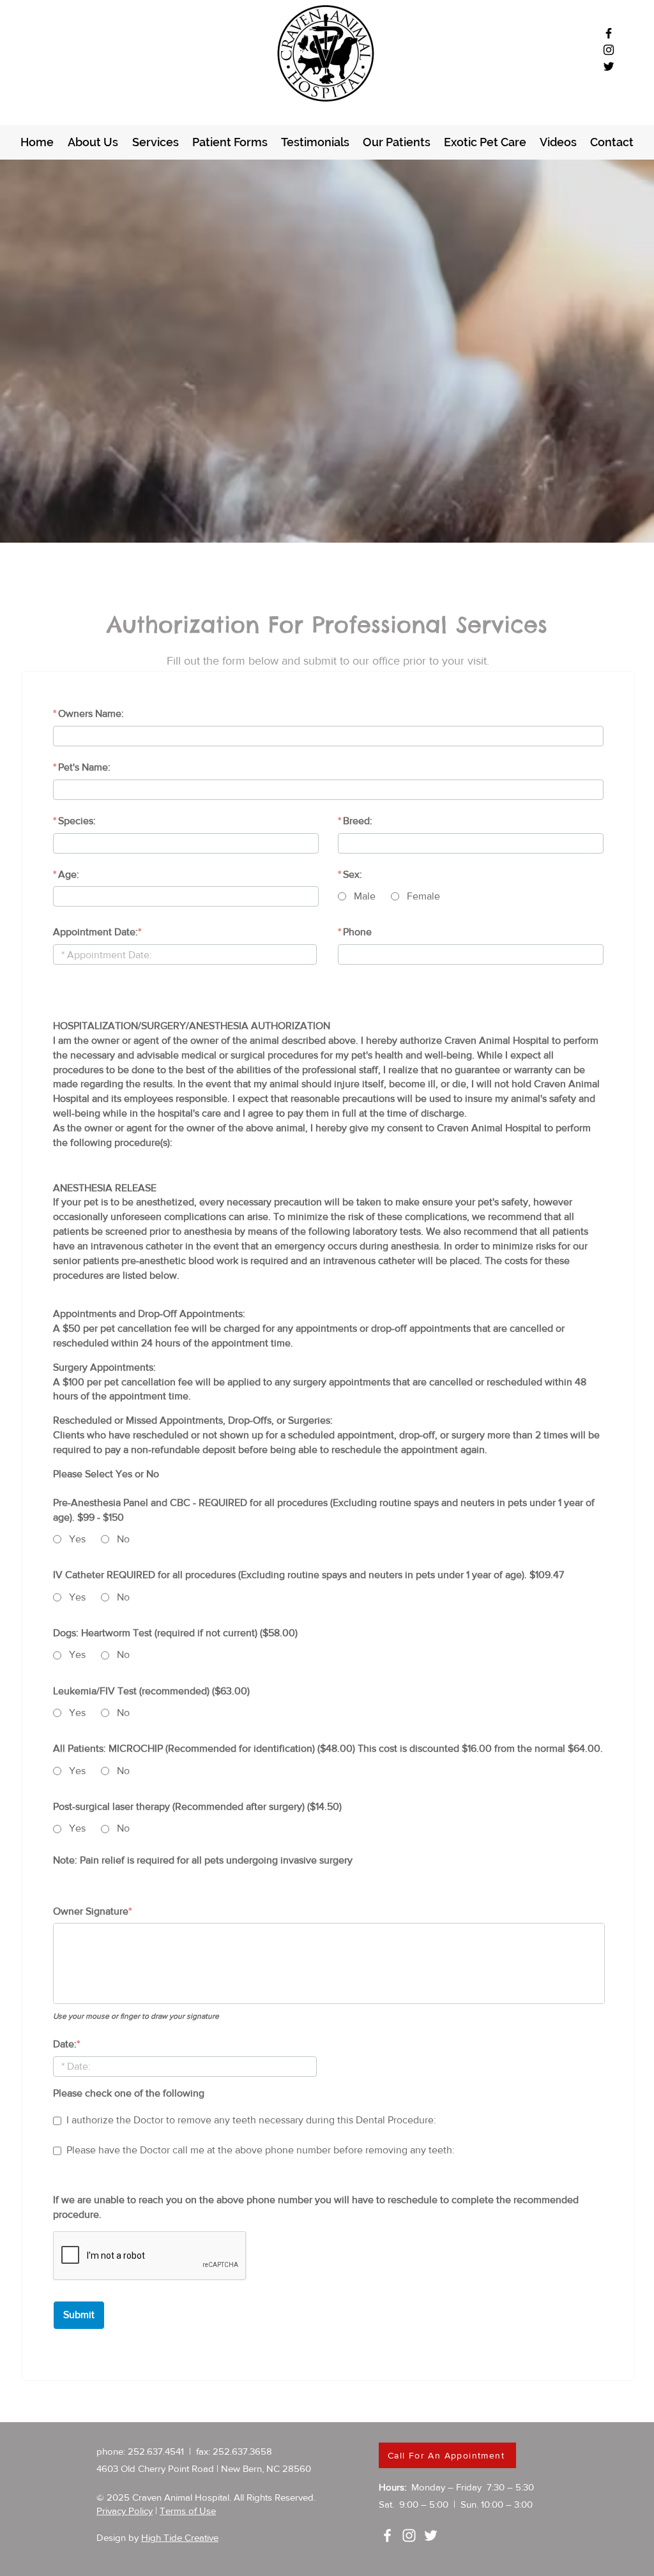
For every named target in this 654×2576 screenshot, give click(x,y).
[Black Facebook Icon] (609, 33)
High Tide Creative (180, 2537)
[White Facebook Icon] (387, 2535)
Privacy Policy (125, 2511)
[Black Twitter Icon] (609, 66)
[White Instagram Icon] (409, 2535)
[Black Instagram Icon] (609, 50)
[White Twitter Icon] (431, 2535)
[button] (230, 142)
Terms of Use (188, 2511)
